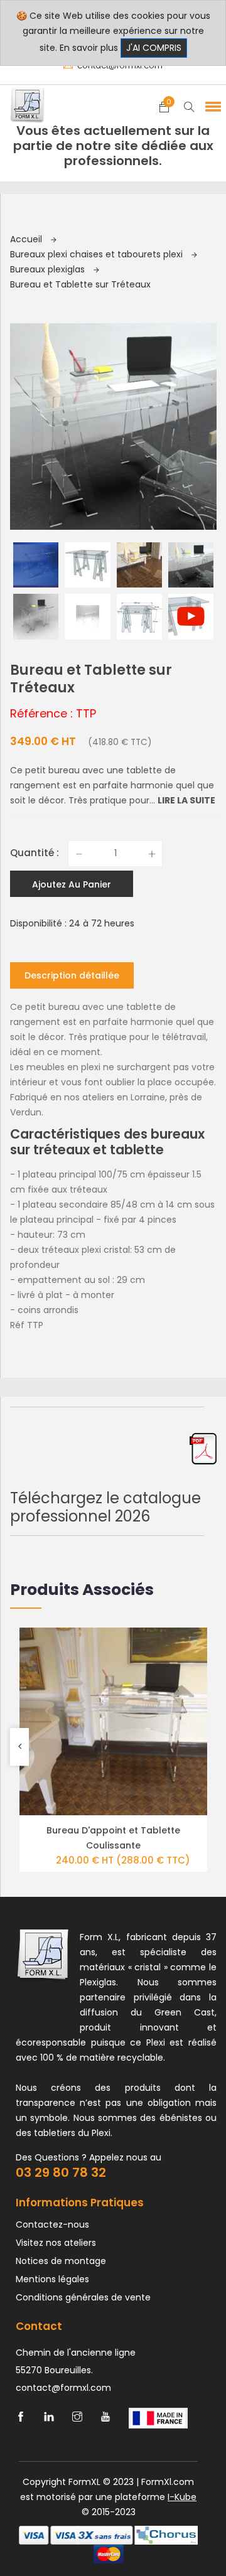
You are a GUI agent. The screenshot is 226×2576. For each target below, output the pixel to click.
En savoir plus (89, 48)
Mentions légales (52, 2279)
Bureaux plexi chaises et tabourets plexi (98, 254)
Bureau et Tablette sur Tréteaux (80, 284)
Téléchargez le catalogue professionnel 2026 (105, 1507)
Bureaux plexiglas (49, 269)
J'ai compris (154, 48)
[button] (211, 106)
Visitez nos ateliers (56, 2243)
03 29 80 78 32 (61, 2172)
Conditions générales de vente (83, 2297)
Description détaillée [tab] (72, 975)
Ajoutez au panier (72, 884)
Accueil (27, 239)
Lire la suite (186, 800)
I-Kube (182, 2497)
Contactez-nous (52, 2224)
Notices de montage (61, 2261)
